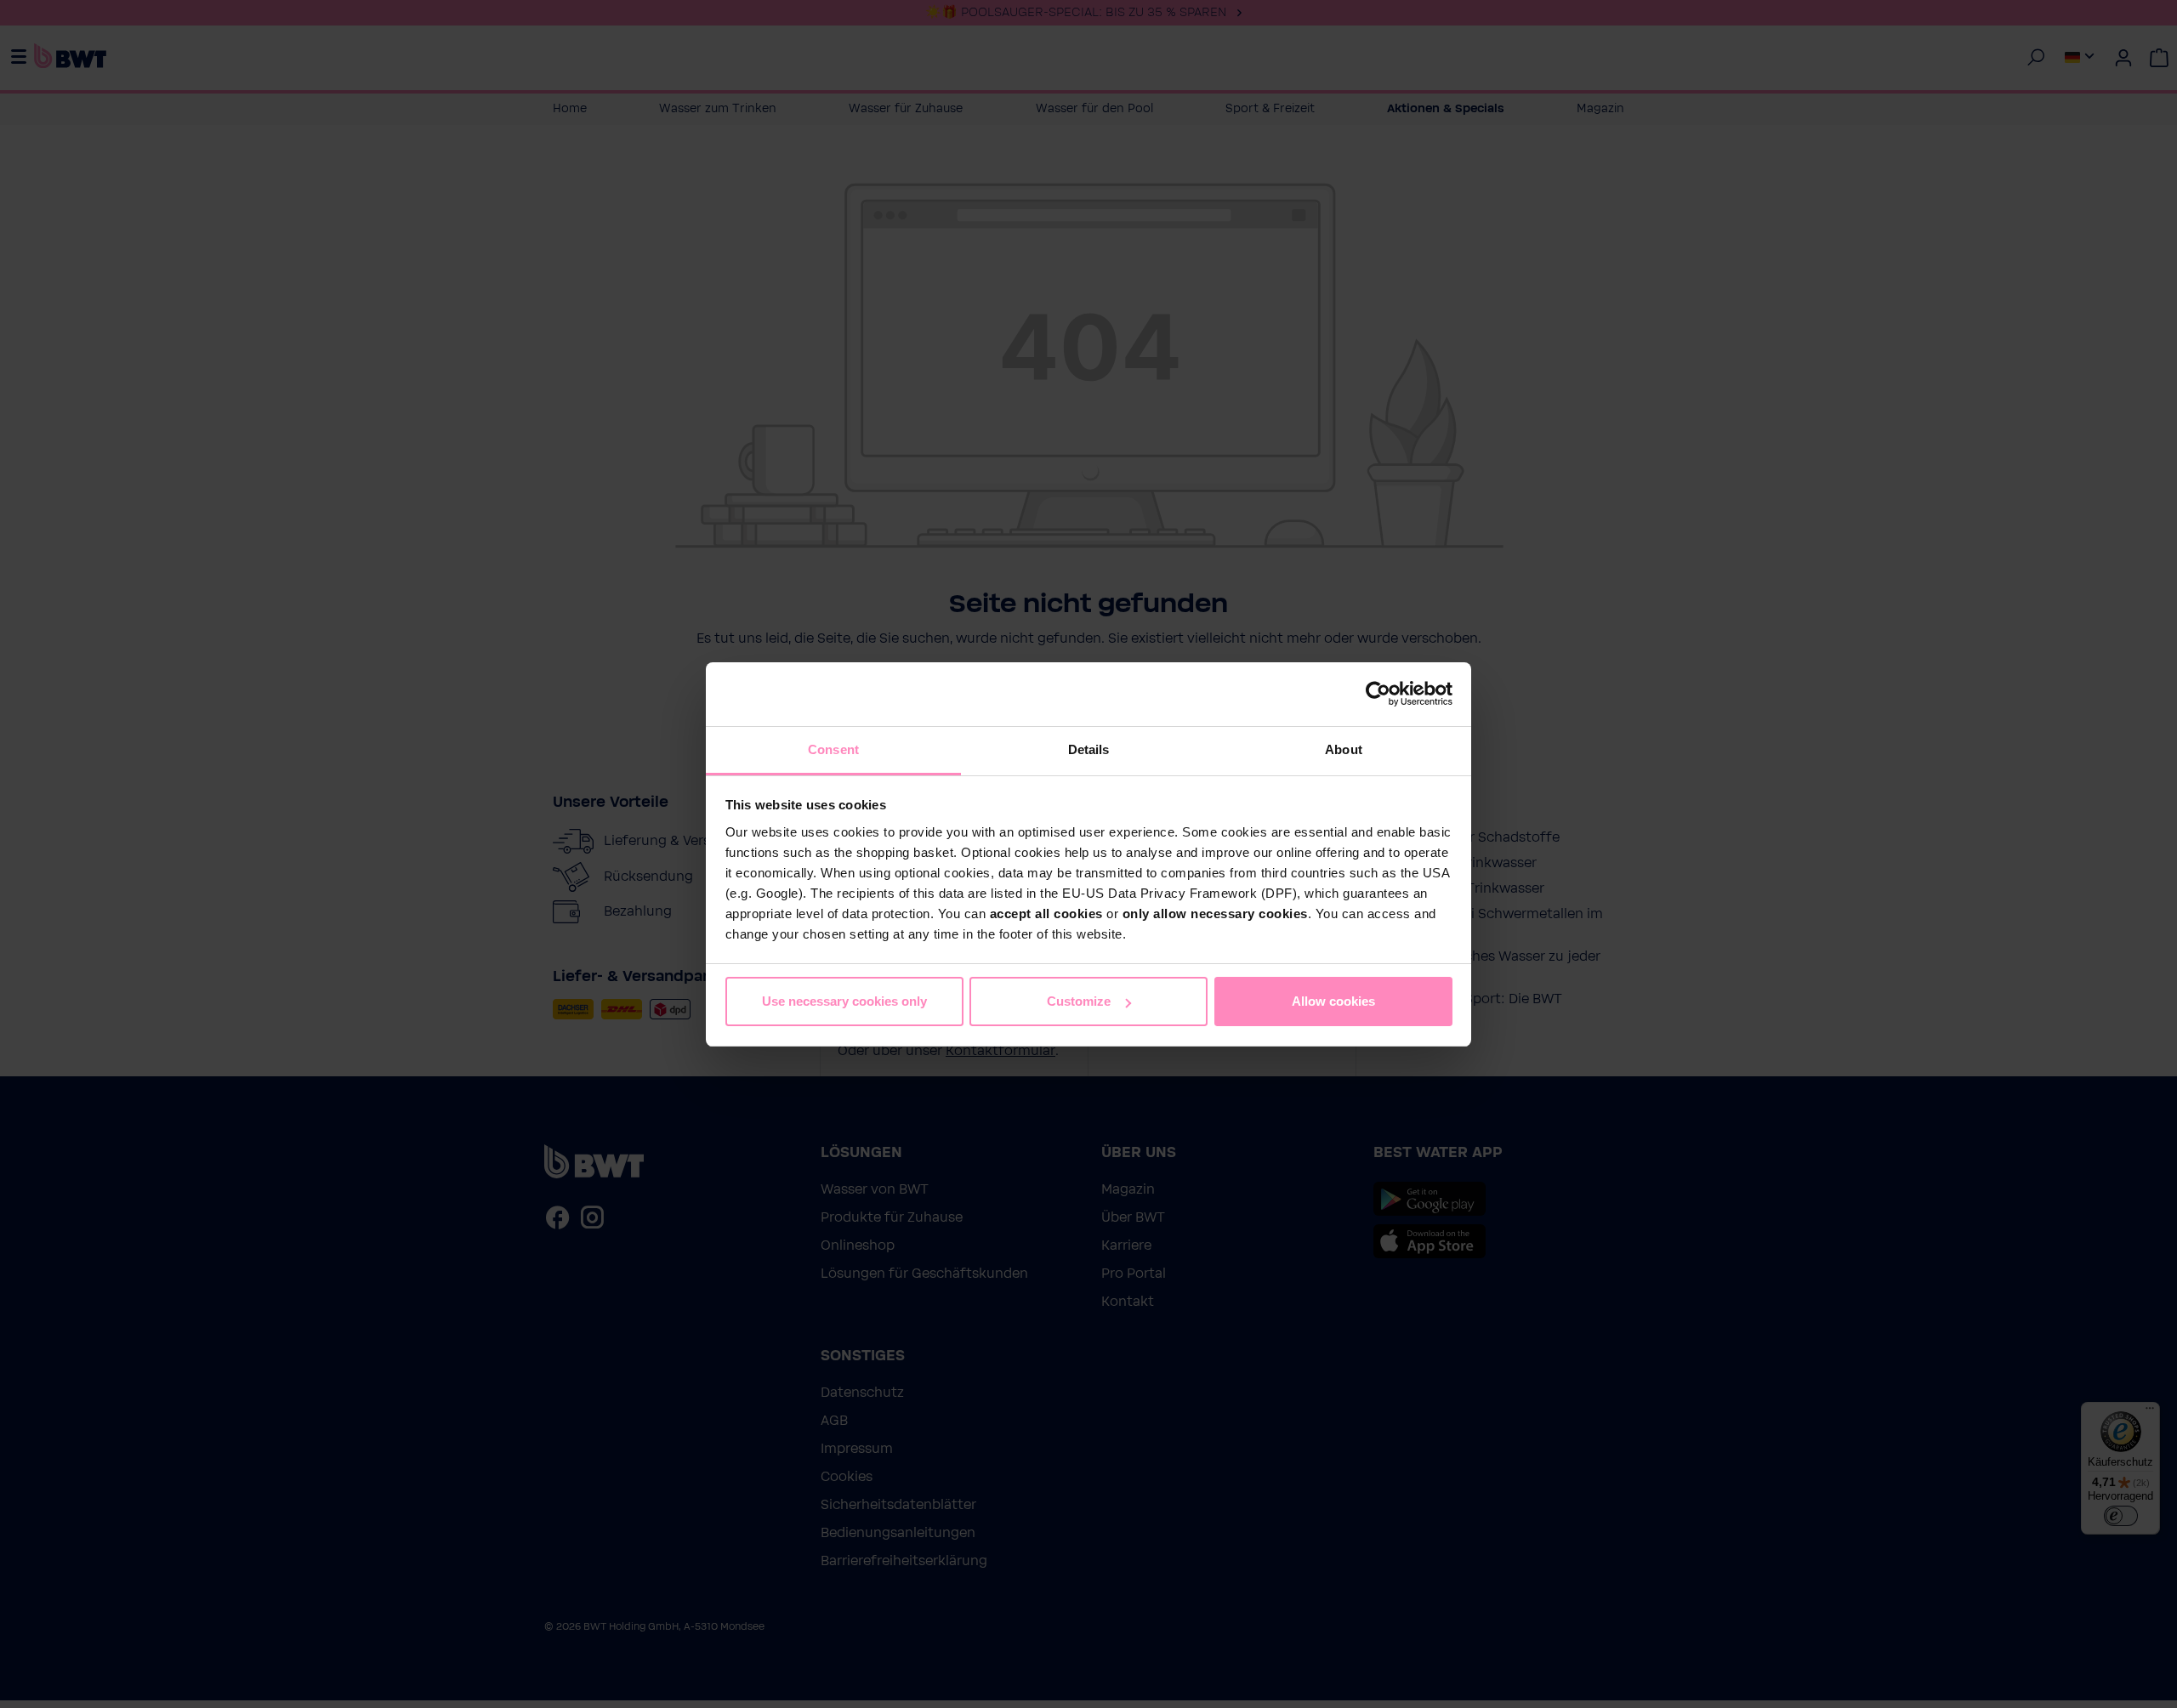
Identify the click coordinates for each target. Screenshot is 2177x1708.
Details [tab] (1089, 749)
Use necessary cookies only (844, 1001)
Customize (1079, 1001)
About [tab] (1344, 749)
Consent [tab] (833, 749)
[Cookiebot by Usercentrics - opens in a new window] (1378, 694)
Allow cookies (1333, 1001)
